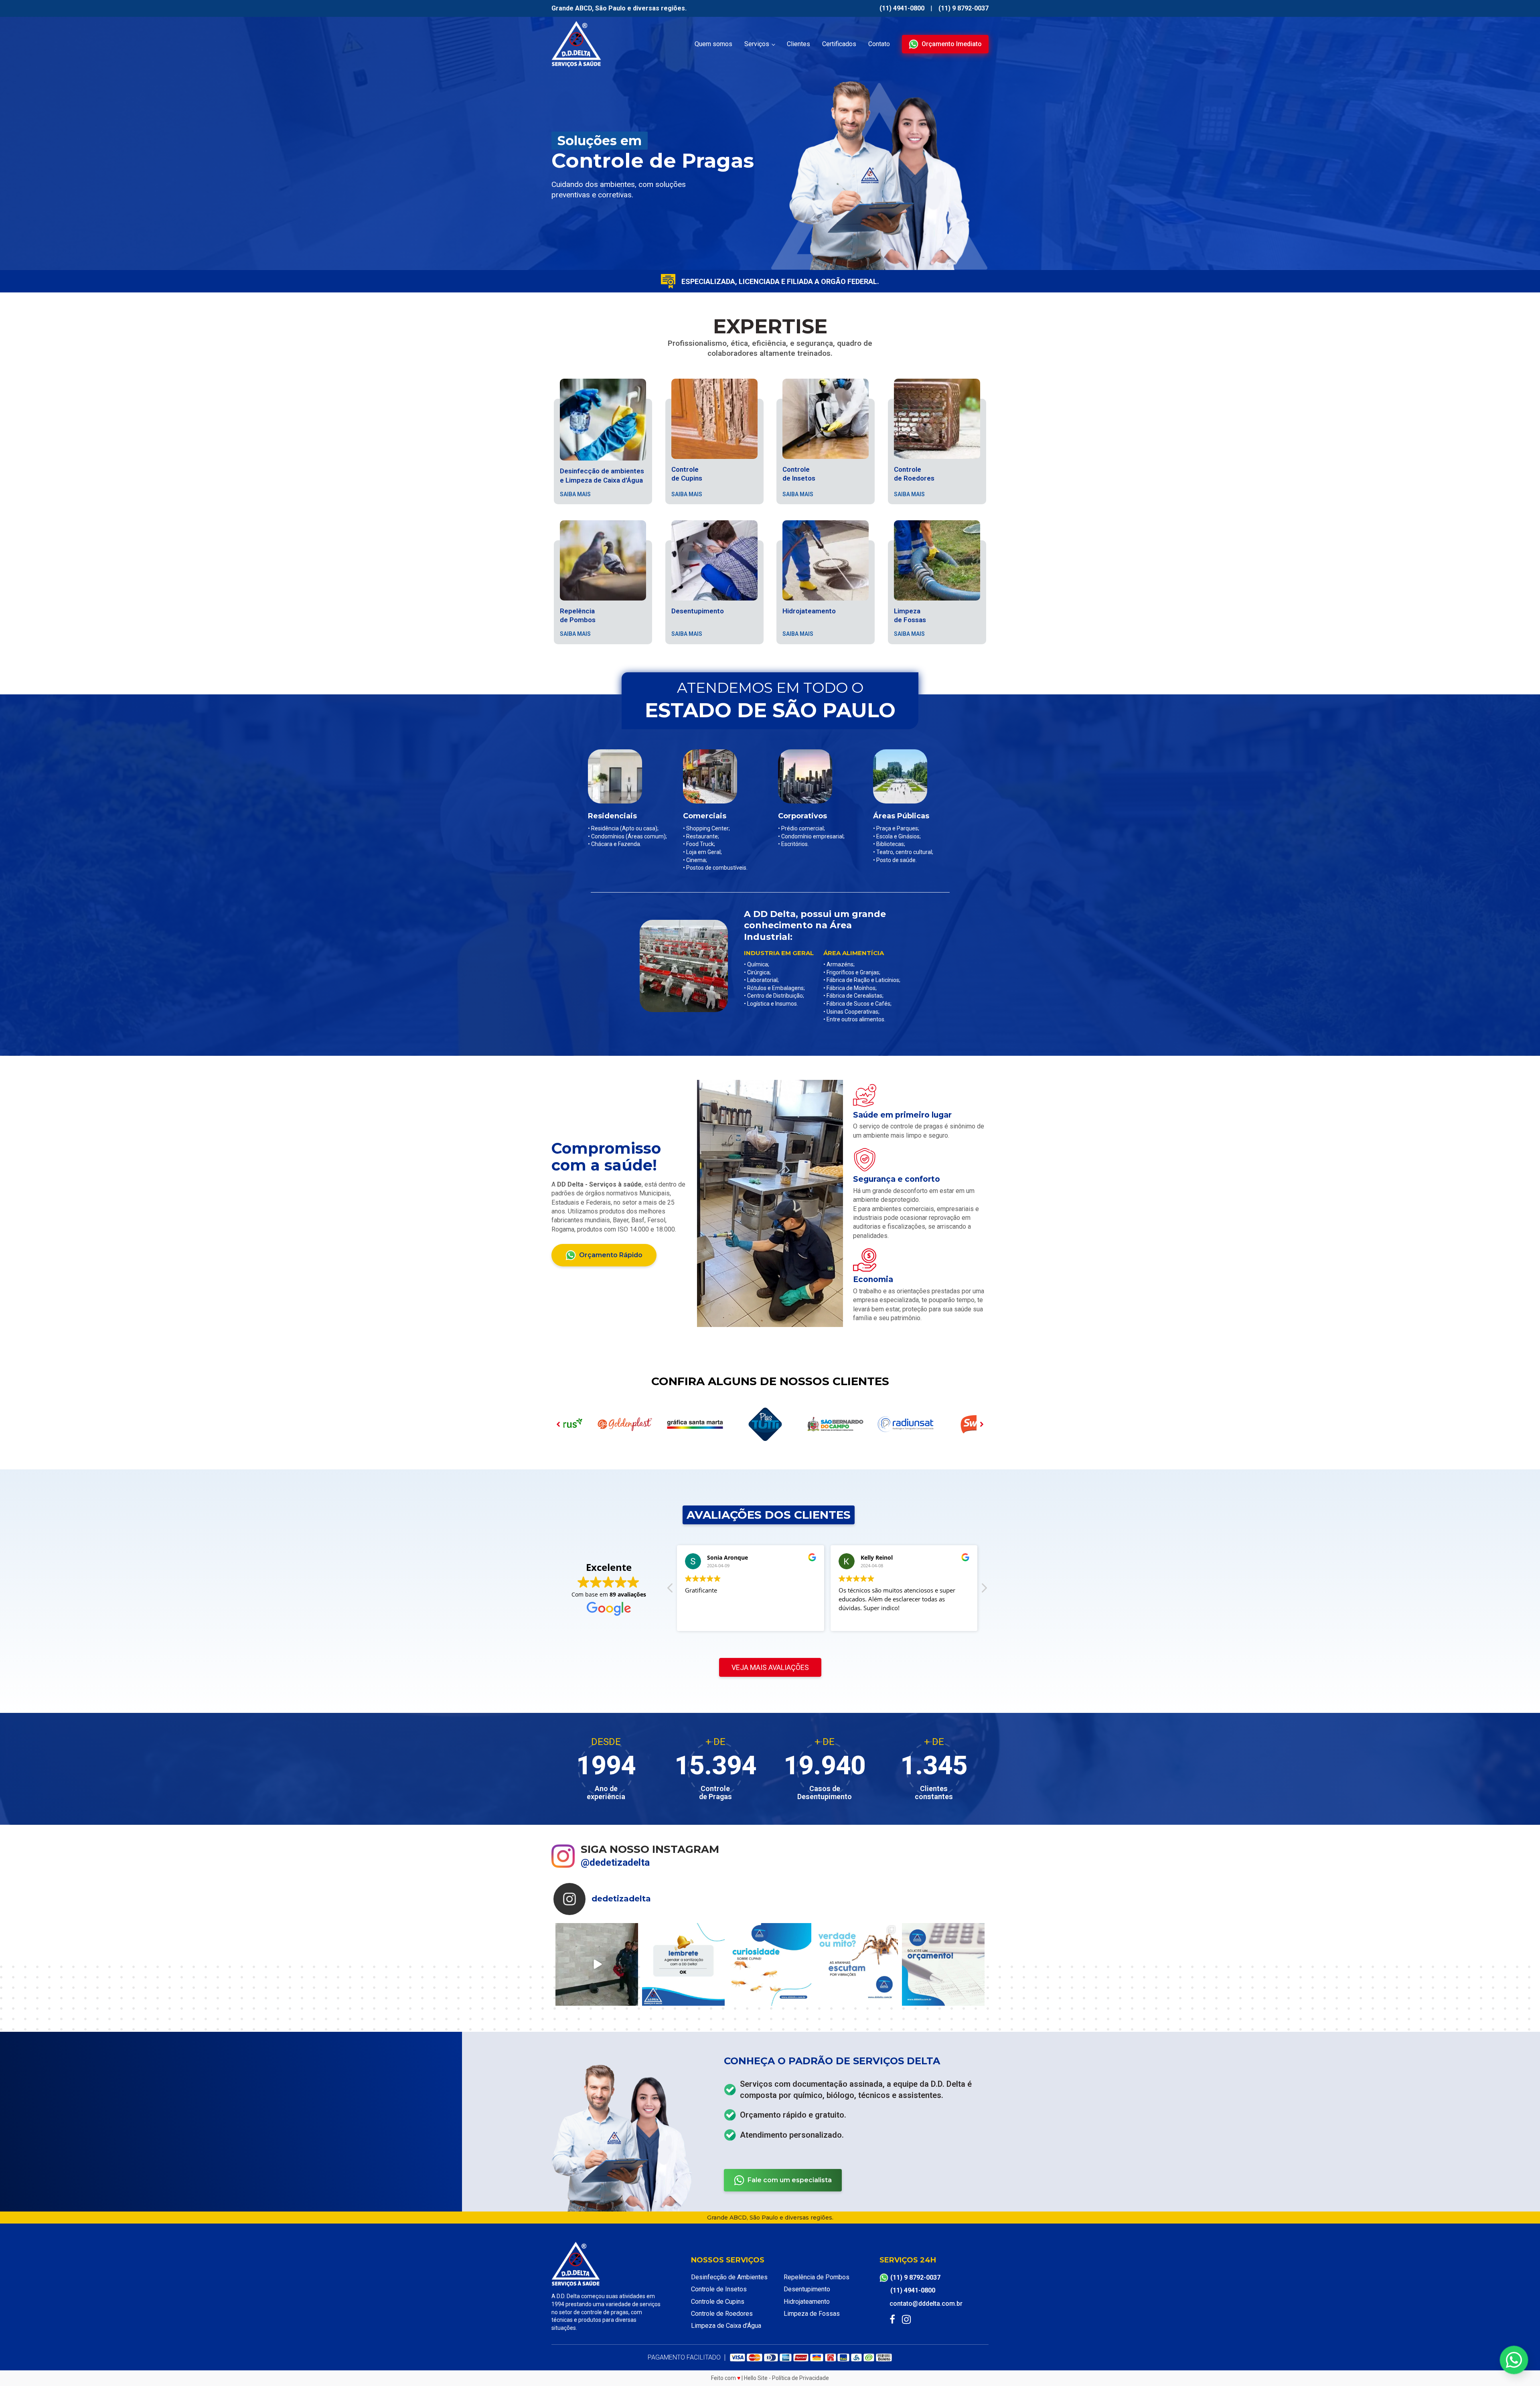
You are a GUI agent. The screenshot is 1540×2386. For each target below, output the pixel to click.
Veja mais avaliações (770, 1667)
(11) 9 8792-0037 (964, 8)
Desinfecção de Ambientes (729, 2277)
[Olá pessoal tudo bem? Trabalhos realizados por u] (597, 1964)
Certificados (839, 44)
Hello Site (756, 2378)
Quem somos (713, 44)
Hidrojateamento (807, 2302)
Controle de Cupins (718, 2302)
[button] (945, 44)
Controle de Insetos (719, 2289)
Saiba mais (575, 494)
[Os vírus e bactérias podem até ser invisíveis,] (683, 1964)
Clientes (798, 44)
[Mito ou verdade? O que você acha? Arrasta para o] (857, 1964)
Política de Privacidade (800, 2378)
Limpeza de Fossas (812, 2314)
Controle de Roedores (722, 2314)
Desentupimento (807, 2289)
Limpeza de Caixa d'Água (726, 2326)
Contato (879, 44)
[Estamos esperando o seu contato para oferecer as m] (943, 1964)
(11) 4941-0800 (902, 8)
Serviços (757, 44)
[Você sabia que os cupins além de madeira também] (770, 1964)
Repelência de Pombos (817, 2277)
